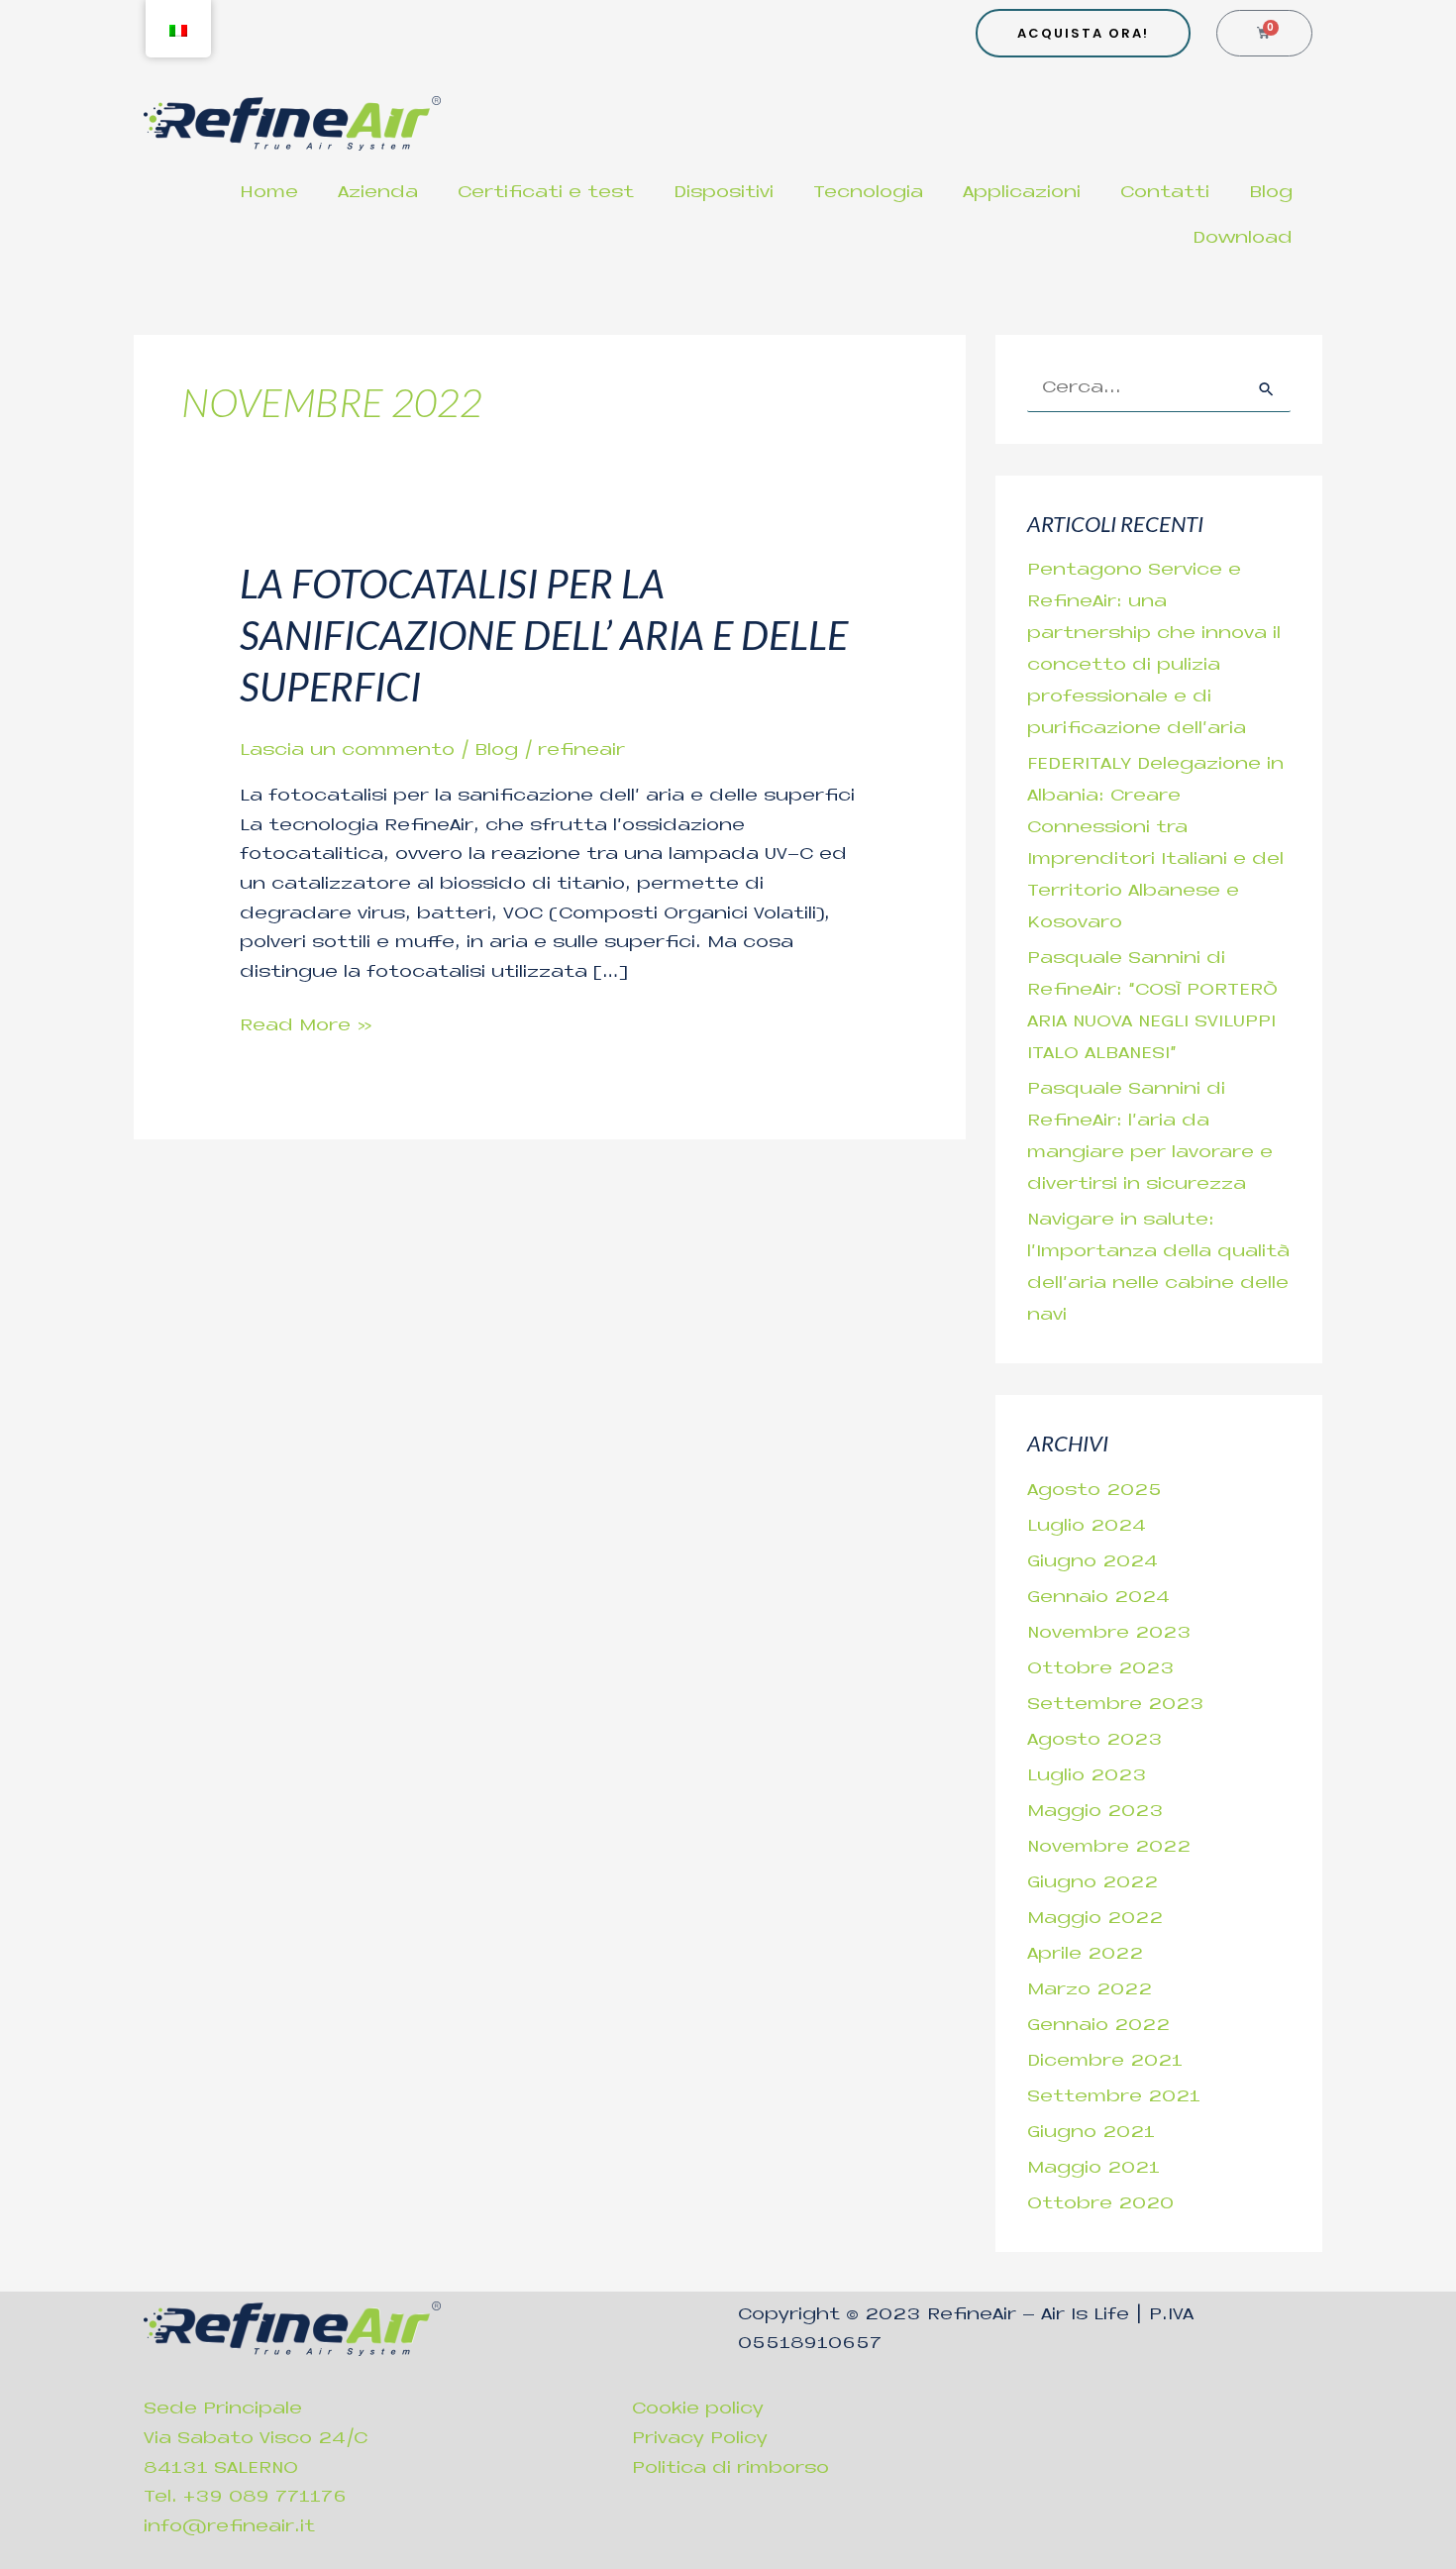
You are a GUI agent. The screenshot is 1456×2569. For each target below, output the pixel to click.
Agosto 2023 (1095, 1741)
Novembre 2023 (1109, 1634)
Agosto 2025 (1094, 1491)
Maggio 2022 (1095, 1919)
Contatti (1165, 193)
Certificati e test (546, 193)
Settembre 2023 (1116, 1705)
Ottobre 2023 (1101, 1669)
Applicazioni (1022, 193)
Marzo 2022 (1090, 1990)
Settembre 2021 (1114, 2097)
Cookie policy (698, 2409)
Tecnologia (868, 193)
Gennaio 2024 (1098, 1598)
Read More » (306, 1024)
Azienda (378, 193)
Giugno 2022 (1092, 1883)
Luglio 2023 (1087, 1776)
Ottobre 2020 (1100, 2204)
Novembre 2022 (1109, 1848)
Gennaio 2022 (1098, 2026)
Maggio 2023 (1095, 1812)
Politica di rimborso (730, 2469)
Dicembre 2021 (1105, 2062)
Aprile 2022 (1085, 1955)
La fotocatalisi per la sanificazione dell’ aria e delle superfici (544, 635)
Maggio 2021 (1093, 2169)
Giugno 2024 (1092, 1562)
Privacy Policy (700, 2439)
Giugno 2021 (1091, 2133)
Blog (1271, 193)
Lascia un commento (347, 751)
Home (269, 193)
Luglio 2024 (1087, 1527)
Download (1243, 239)
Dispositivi (724, 193)
